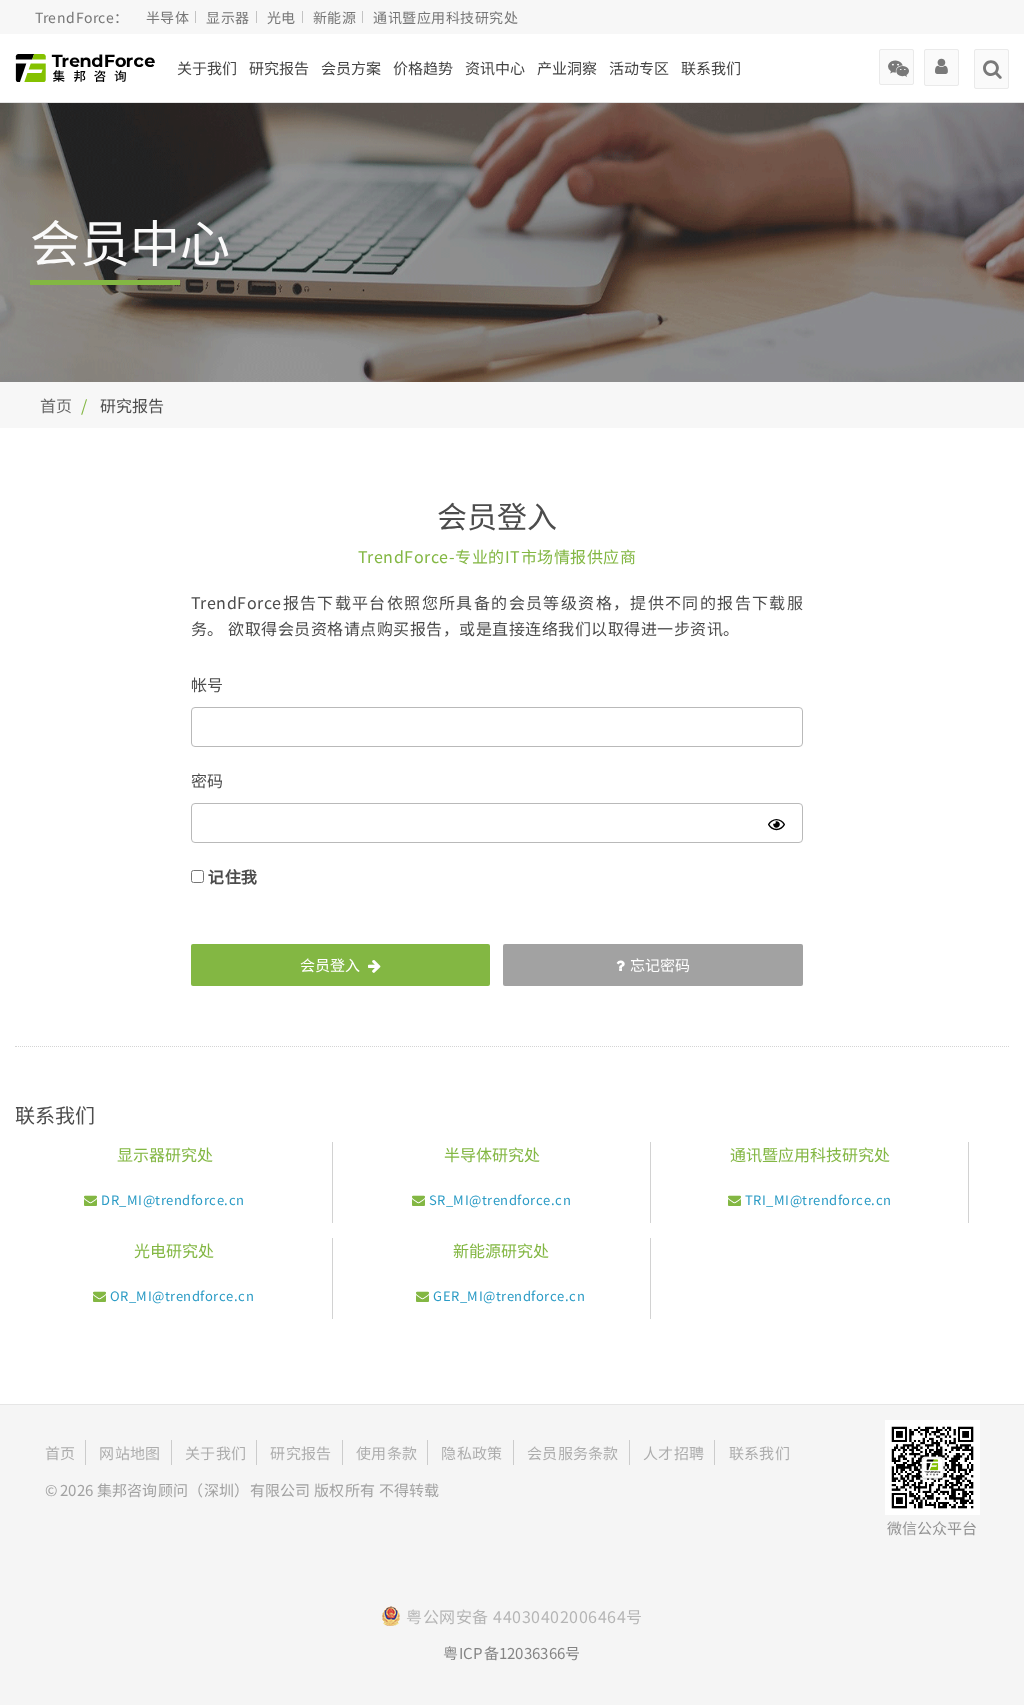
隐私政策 (471, 1452)
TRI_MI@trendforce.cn (818, 1199)
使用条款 (386, 1452)
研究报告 (279, 67)
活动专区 (639, 67)
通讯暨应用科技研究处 (445, 17)
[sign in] (941, 60)
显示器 (228, 17)
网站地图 (129, 1452)
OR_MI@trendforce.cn (182, 1295)
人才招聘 (673, 1452)
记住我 (233, 876)
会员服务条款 (573, 1452)
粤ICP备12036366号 (511, 1652)
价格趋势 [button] (423, 67)
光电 (281, 17)
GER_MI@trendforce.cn (509, 1295)
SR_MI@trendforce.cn (500, 1199)
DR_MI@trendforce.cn (173, 1199)
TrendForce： (82, 17)
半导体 (168, 17)
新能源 (335, 17)
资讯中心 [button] (495, 67)
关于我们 (207, 67)
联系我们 (711, 67)
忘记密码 (660, 964)
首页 (56, 405)
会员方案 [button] (351, 67)
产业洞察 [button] (567, 67)
